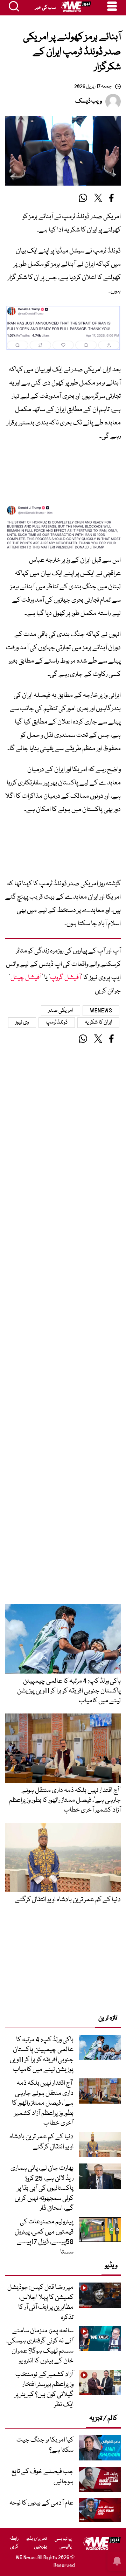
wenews (101, 1011)
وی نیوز (22, 1023)
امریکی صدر (61, 1011)
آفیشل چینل (26, 978)
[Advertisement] (63, 476)
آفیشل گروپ (65, 978)
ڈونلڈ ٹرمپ (57, 1023)
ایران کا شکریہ (98, 1023)
